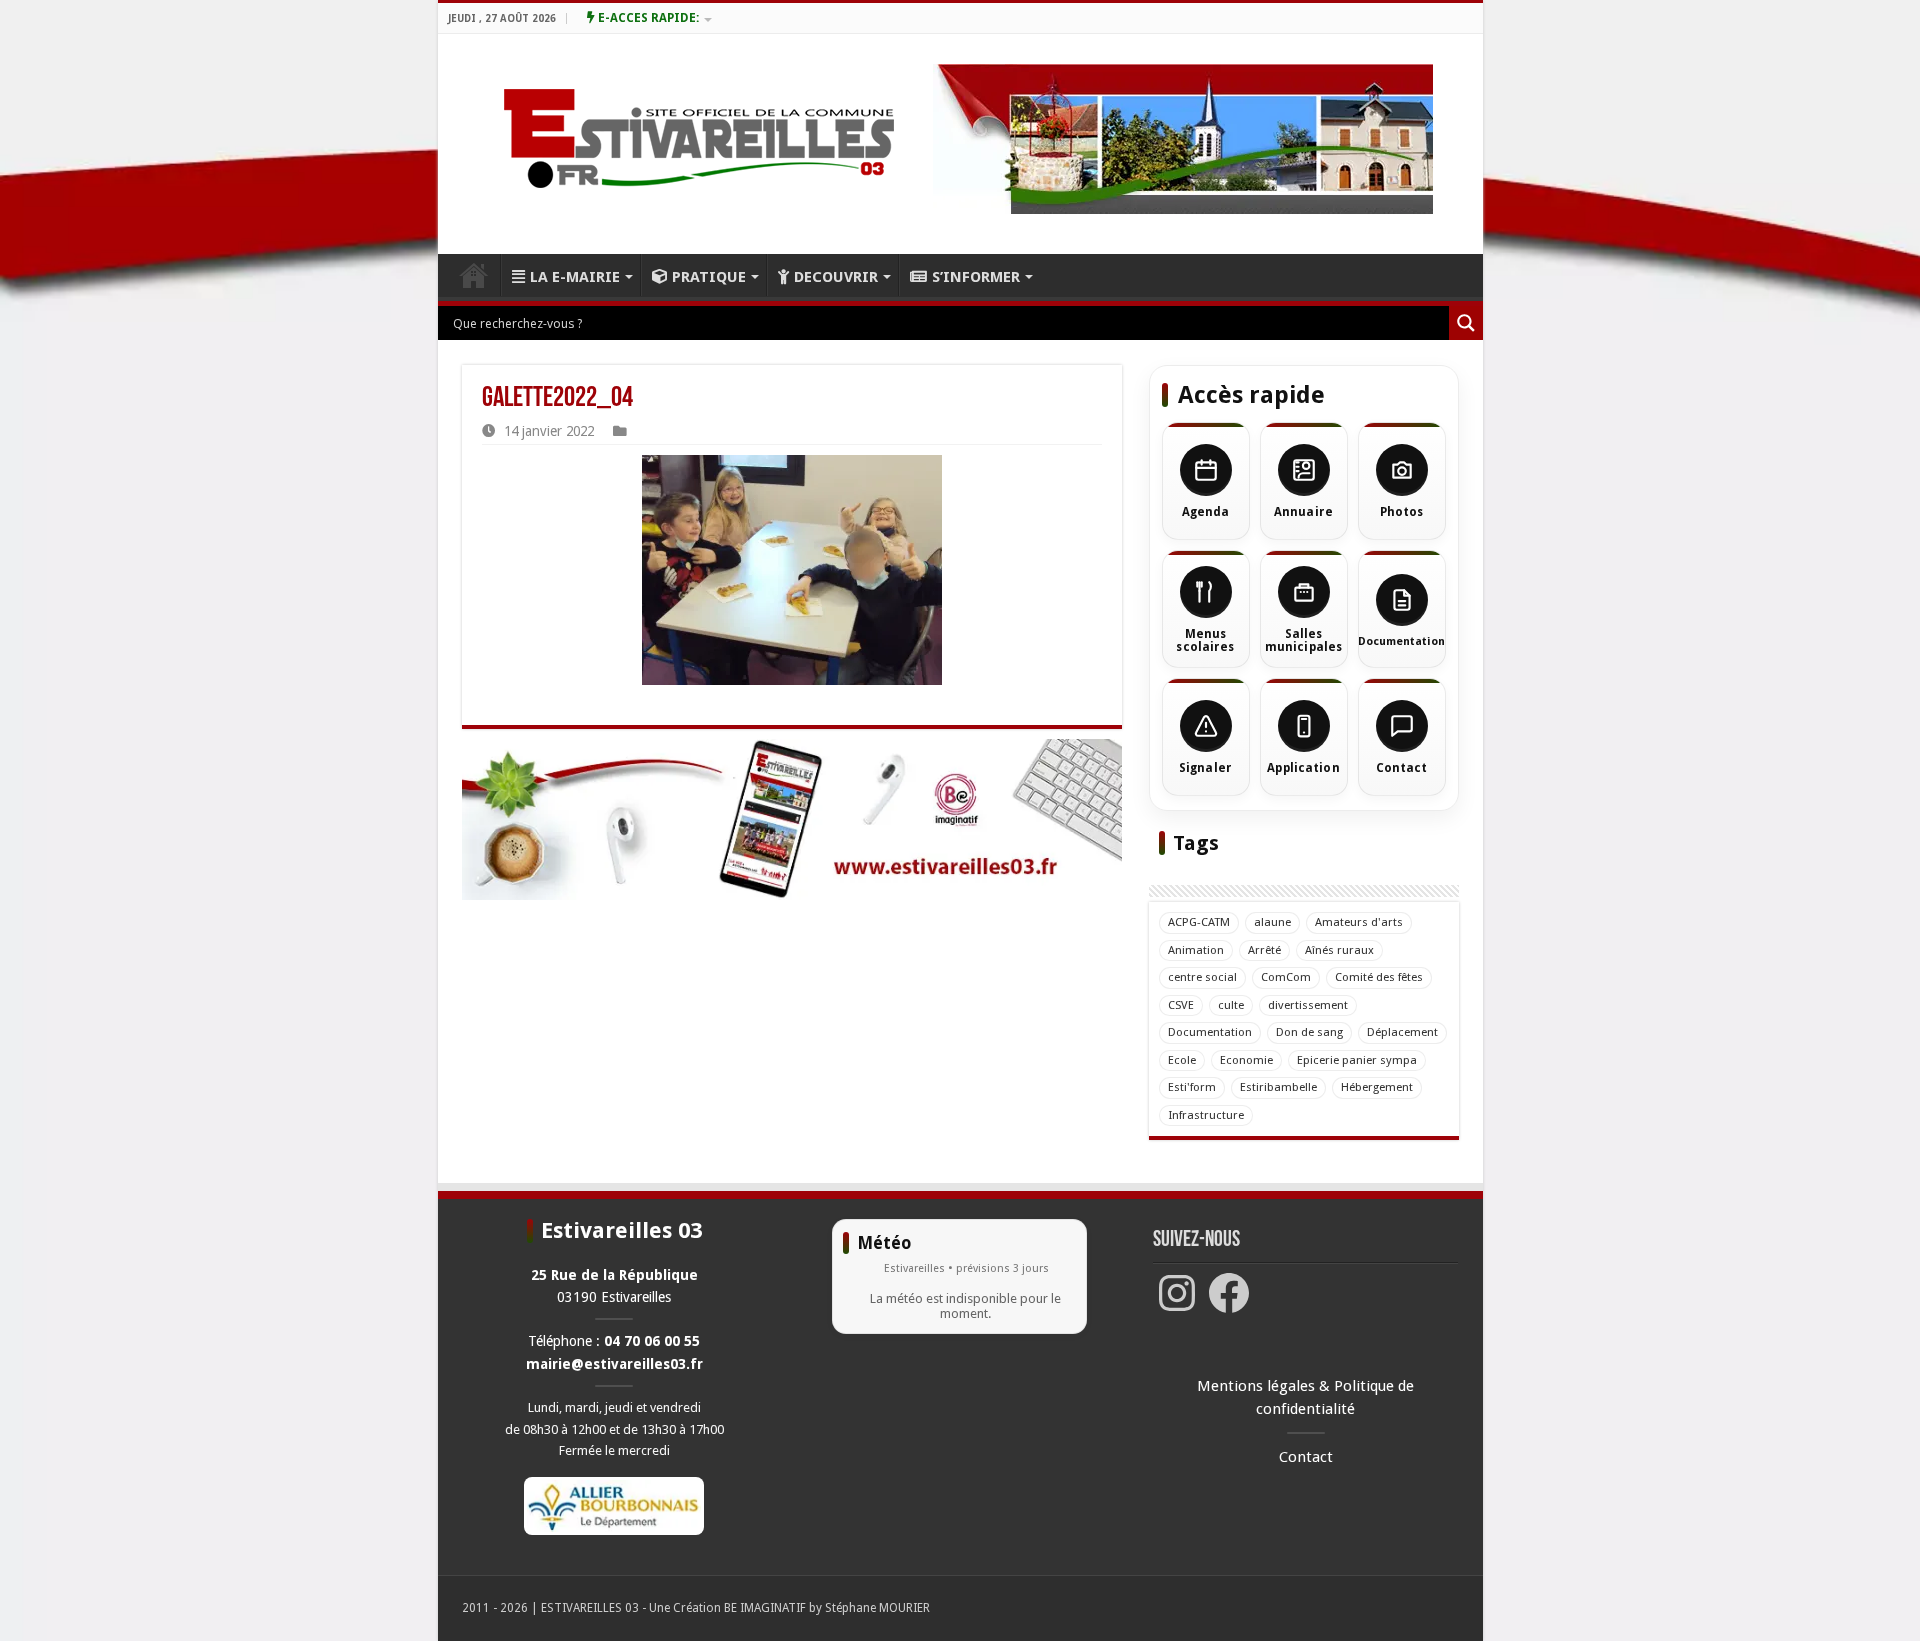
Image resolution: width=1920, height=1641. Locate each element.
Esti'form (1192, 1087)
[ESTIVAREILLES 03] (675, 144)
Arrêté (1264, 950)
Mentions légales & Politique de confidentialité (1305, 1397)
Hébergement (1377, 1087)
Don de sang (1309, 1032)
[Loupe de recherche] (1466, 323)
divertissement (1308, 1005)
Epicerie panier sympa (1357, 1060)
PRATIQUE (709, 277)
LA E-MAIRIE (575, 277)
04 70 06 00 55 (652, 1341)
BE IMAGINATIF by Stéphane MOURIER (827, 1608)
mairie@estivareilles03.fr (614, 1364)
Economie (1246, 1060)
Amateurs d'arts (1359, 922)
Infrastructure (1206, 1115)
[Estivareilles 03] (792, 819)
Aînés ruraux (1339, 950)
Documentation (1210, 1032)
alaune (1272, 922)
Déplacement (1402, 1032)
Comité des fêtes (1379, 977)
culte (1231, 1005)
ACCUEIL (474, 275)
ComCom (1286, 977)
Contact (1306, 1457)
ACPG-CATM (1199, 922)
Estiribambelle (1278, 1087)
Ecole (1182, 1060)
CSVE (1181, 1005)
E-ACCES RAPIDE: (647, 18)
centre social (1202, 977)
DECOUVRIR (836, 277)
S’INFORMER (976, 277)
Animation (1196, 950)
